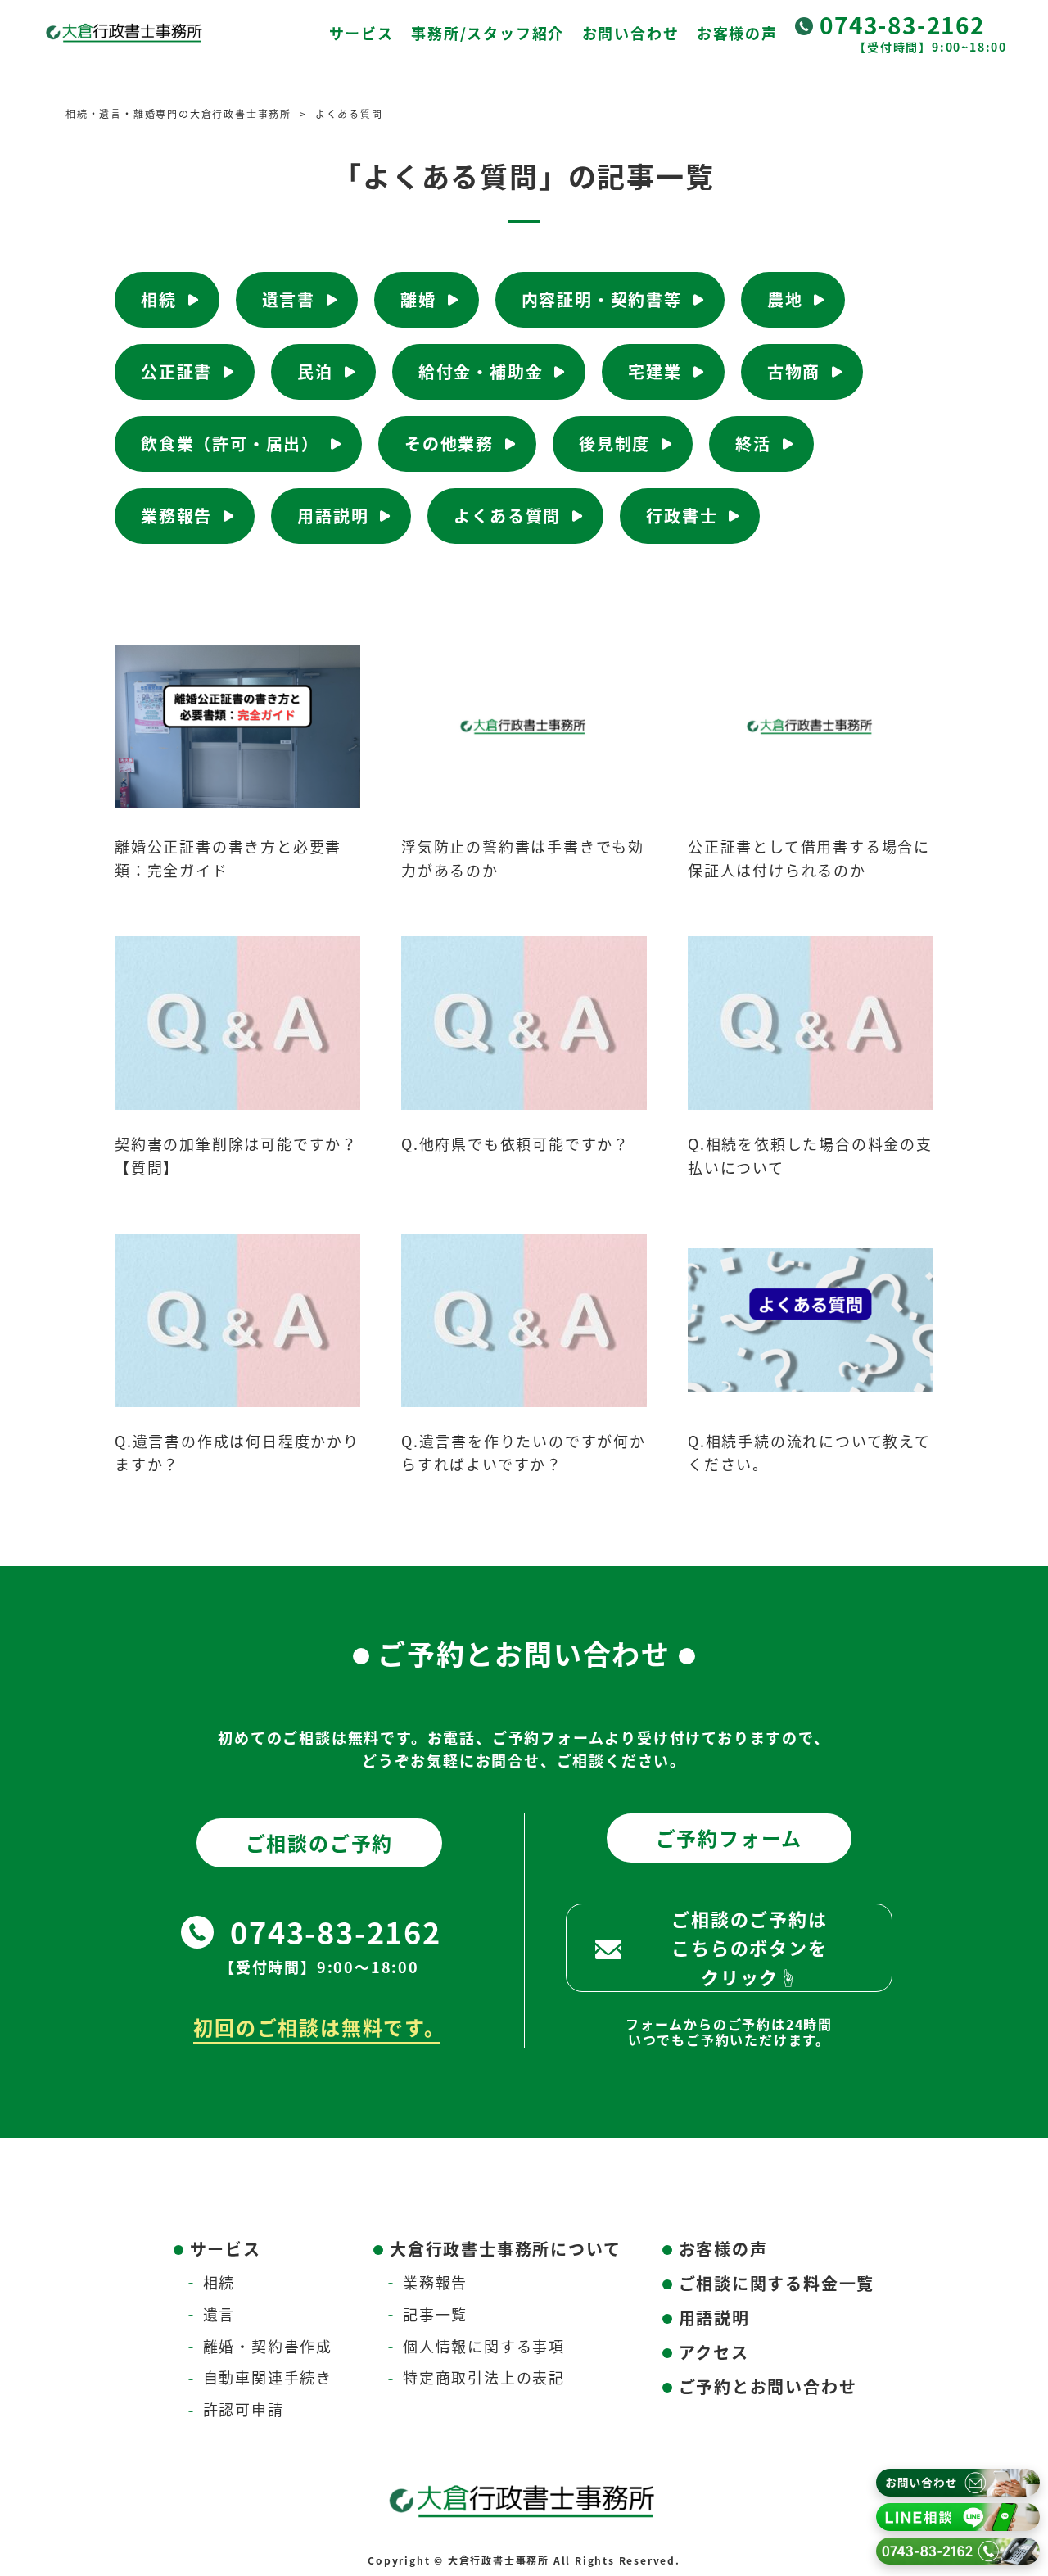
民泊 (315, 371)
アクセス (714, 2352)
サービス (361, 33)
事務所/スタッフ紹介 (488, 33)
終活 (753, 444)
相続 (159, 299)
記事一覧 (435, 2314)
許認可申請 (244, 2409)
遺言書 (289, 299)
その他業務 (449, 444)
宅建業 (655, 371)
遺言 (219, 2314)
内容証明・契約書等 (602, 299)
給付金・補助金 (481, 371)
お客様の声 (737, 33)
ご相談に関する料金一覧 (777, 2283)
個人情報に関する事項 (484, 2346)
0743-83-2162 (902, 25)
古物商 (794, 371)
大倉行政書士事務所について (505, 2249)
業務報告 (176, 516)
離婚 (418, 299)
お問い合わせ (631, 33)
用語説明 (333, 516)
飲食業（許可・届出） (230, 444)
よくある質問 (507, 516)
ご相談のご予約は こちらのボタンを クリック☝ (749, 1947)
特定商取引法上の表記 (484, 2377)
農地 (785, 299)
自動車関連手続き (268, 2377)
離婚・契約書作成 (268, 2346)
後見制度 (614, 444)
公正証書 (176, 371)
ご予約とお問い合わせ (768, 2386)
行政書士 (682, 516)
